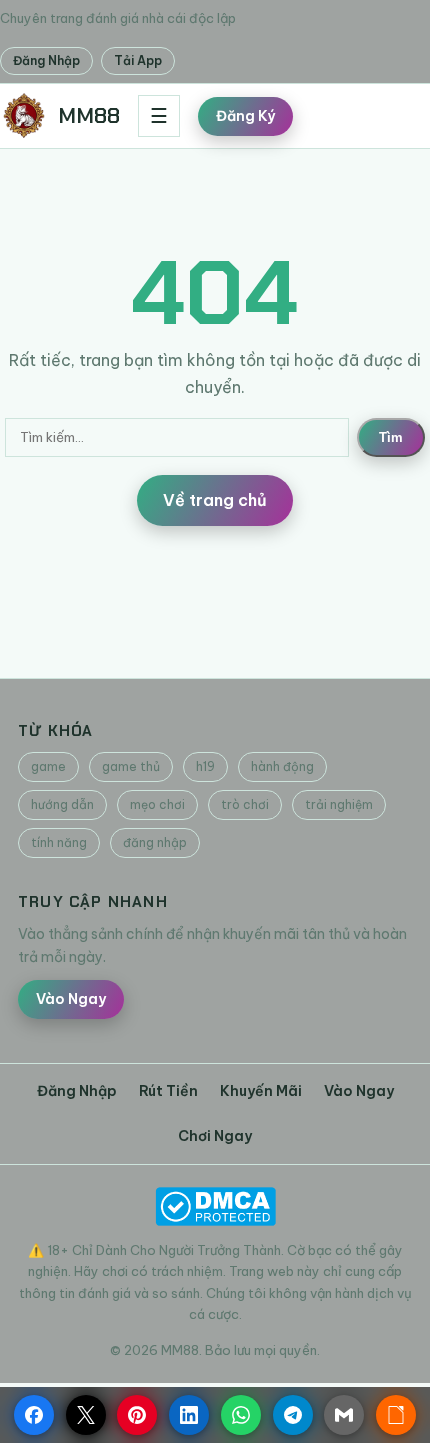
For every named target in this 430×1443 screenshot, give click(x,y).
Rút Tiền (168, 1091)
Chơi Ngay (215, 1136)
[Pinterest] (137, 1415)
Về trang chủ (215, 500)
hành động (282, 766)
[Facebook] (34, 1415)
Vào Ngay (71, 999)
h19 (205, 766)
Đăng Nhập (46, 60)
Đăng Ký (245, 116)
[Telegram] (293, 1415)
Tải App (138, 60)
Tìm (391, 437)
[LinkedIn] (189, 1415)
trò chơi (245, 804)
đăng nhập (155, 842)
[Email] (344, 1415)
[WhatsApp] (241, 1415)
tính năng (59, 842)
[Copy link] (396, 1415)
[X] (86, 1415)
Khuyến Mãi (261, 1091)
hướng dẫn (62, 804)
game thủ (131, 766)
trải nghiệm (339, 804)
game (48, 766)
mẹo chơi (157, 804)
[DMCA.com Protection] (215, 1206)
